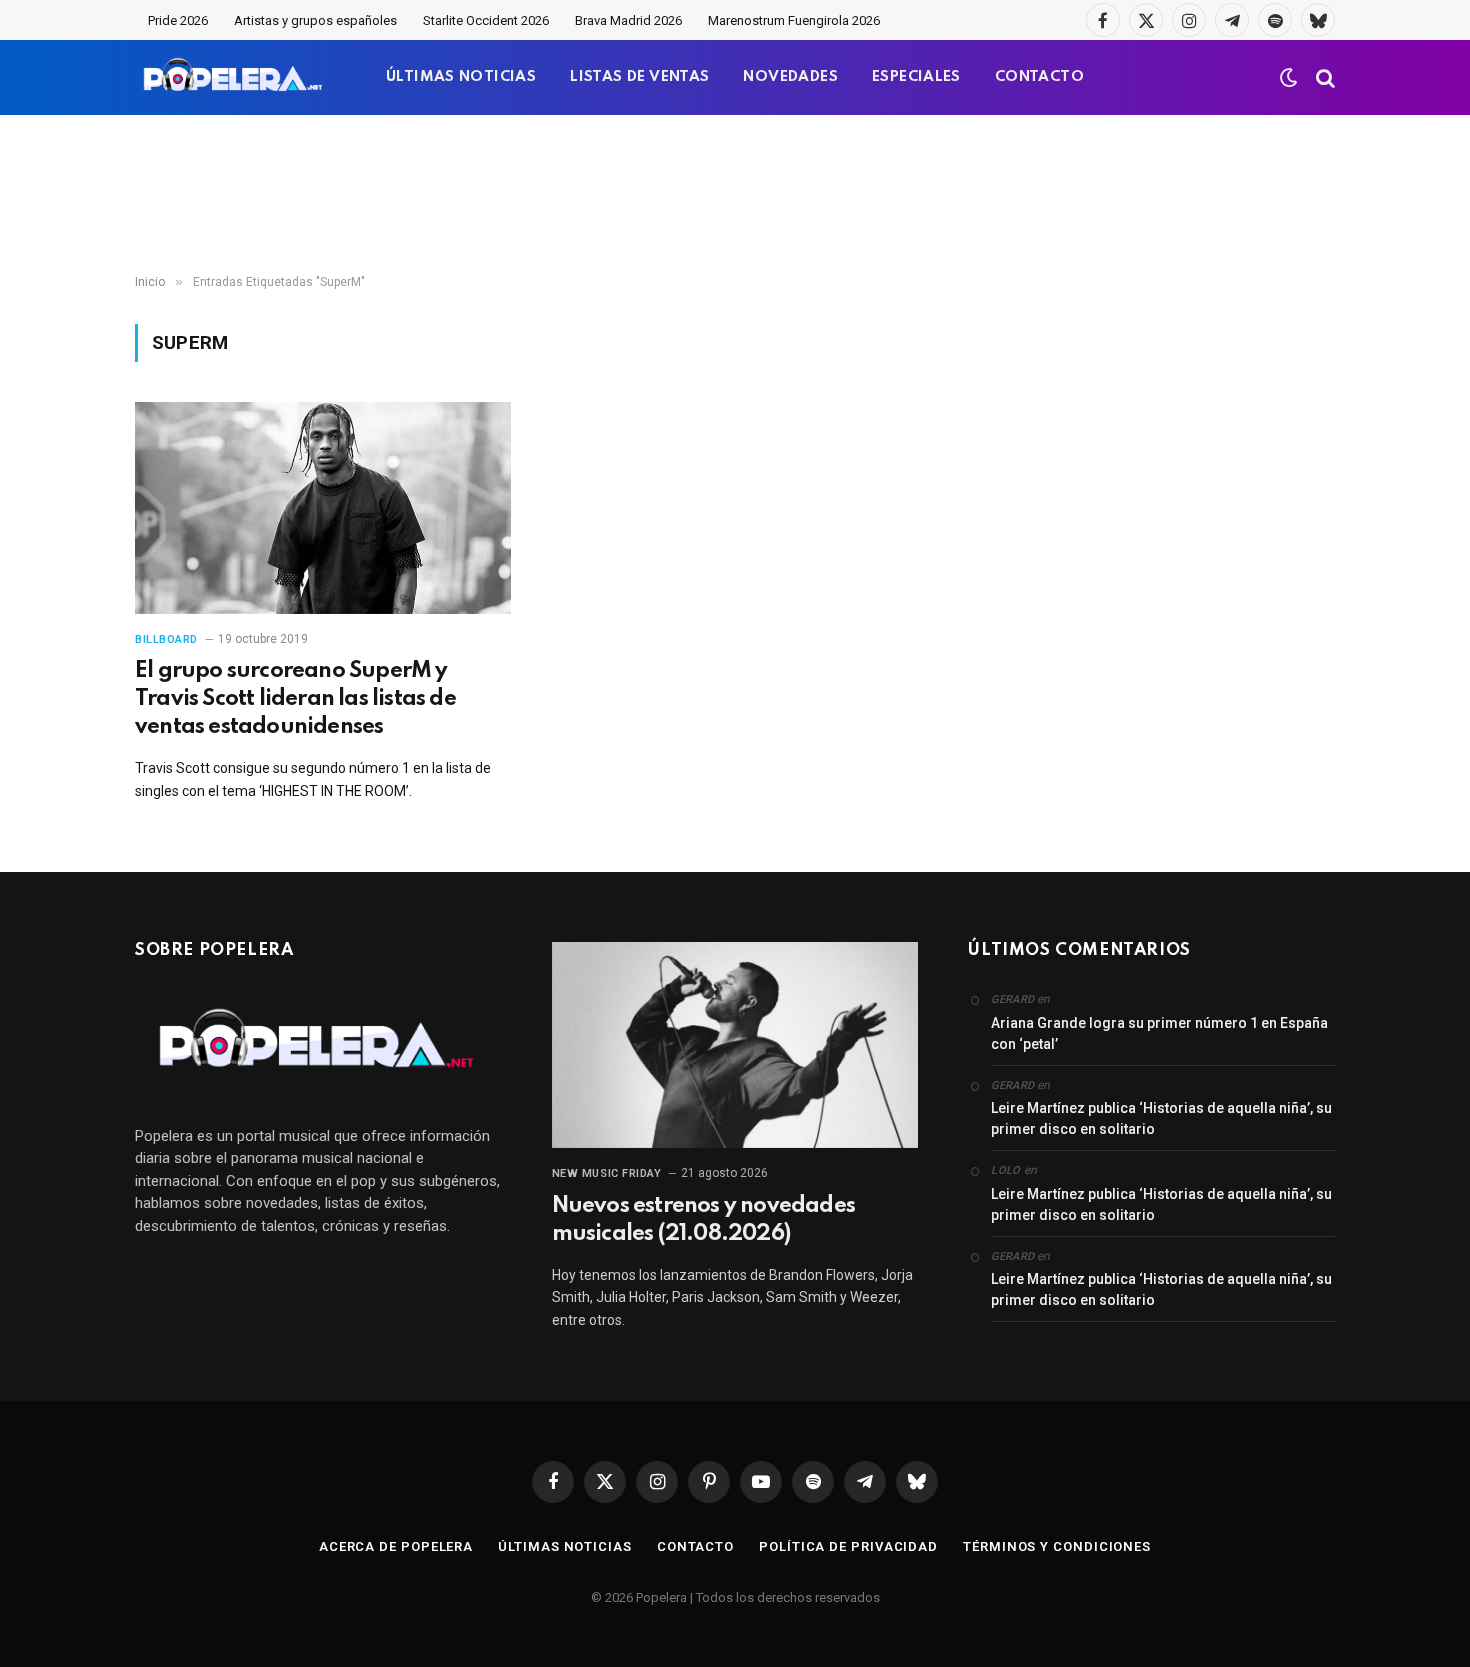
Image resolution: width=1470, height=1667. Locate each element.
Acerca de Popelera (396, 1546)
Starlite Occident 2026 (486, 20)
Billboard (166, 639)
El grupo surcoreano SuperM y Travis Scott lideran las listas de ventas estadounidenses (295, 699)
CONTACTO (1039, 77)
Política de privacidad (848, 1546)
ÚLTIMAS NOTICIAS (461, 77)
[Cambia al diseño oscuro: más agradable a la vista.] (1289, 78)
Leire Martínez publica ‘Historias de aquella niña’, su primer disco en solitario (1161, 1118)
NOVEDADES (790, 77)
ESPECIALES (916, 77)
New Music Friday (607, 1173)
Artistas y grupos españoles (315, 20)
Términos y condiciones (1057, 1546)
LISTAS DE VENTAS (639, 77)
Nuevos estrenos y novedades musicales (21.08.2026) (703, 1220)
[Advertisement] (735, 195)
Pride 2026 (178, 20)
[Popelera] (234, 77)
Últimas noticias (565, 1546)
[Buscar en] (1323, 77)
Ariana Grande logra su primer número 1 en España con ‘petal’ (1159, 1033)
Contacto (695, 1546)
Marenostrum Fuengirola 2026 (794, 20)
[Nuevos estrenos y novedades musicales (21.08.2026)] (735, 1045)
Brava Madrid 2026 (628, 20)
